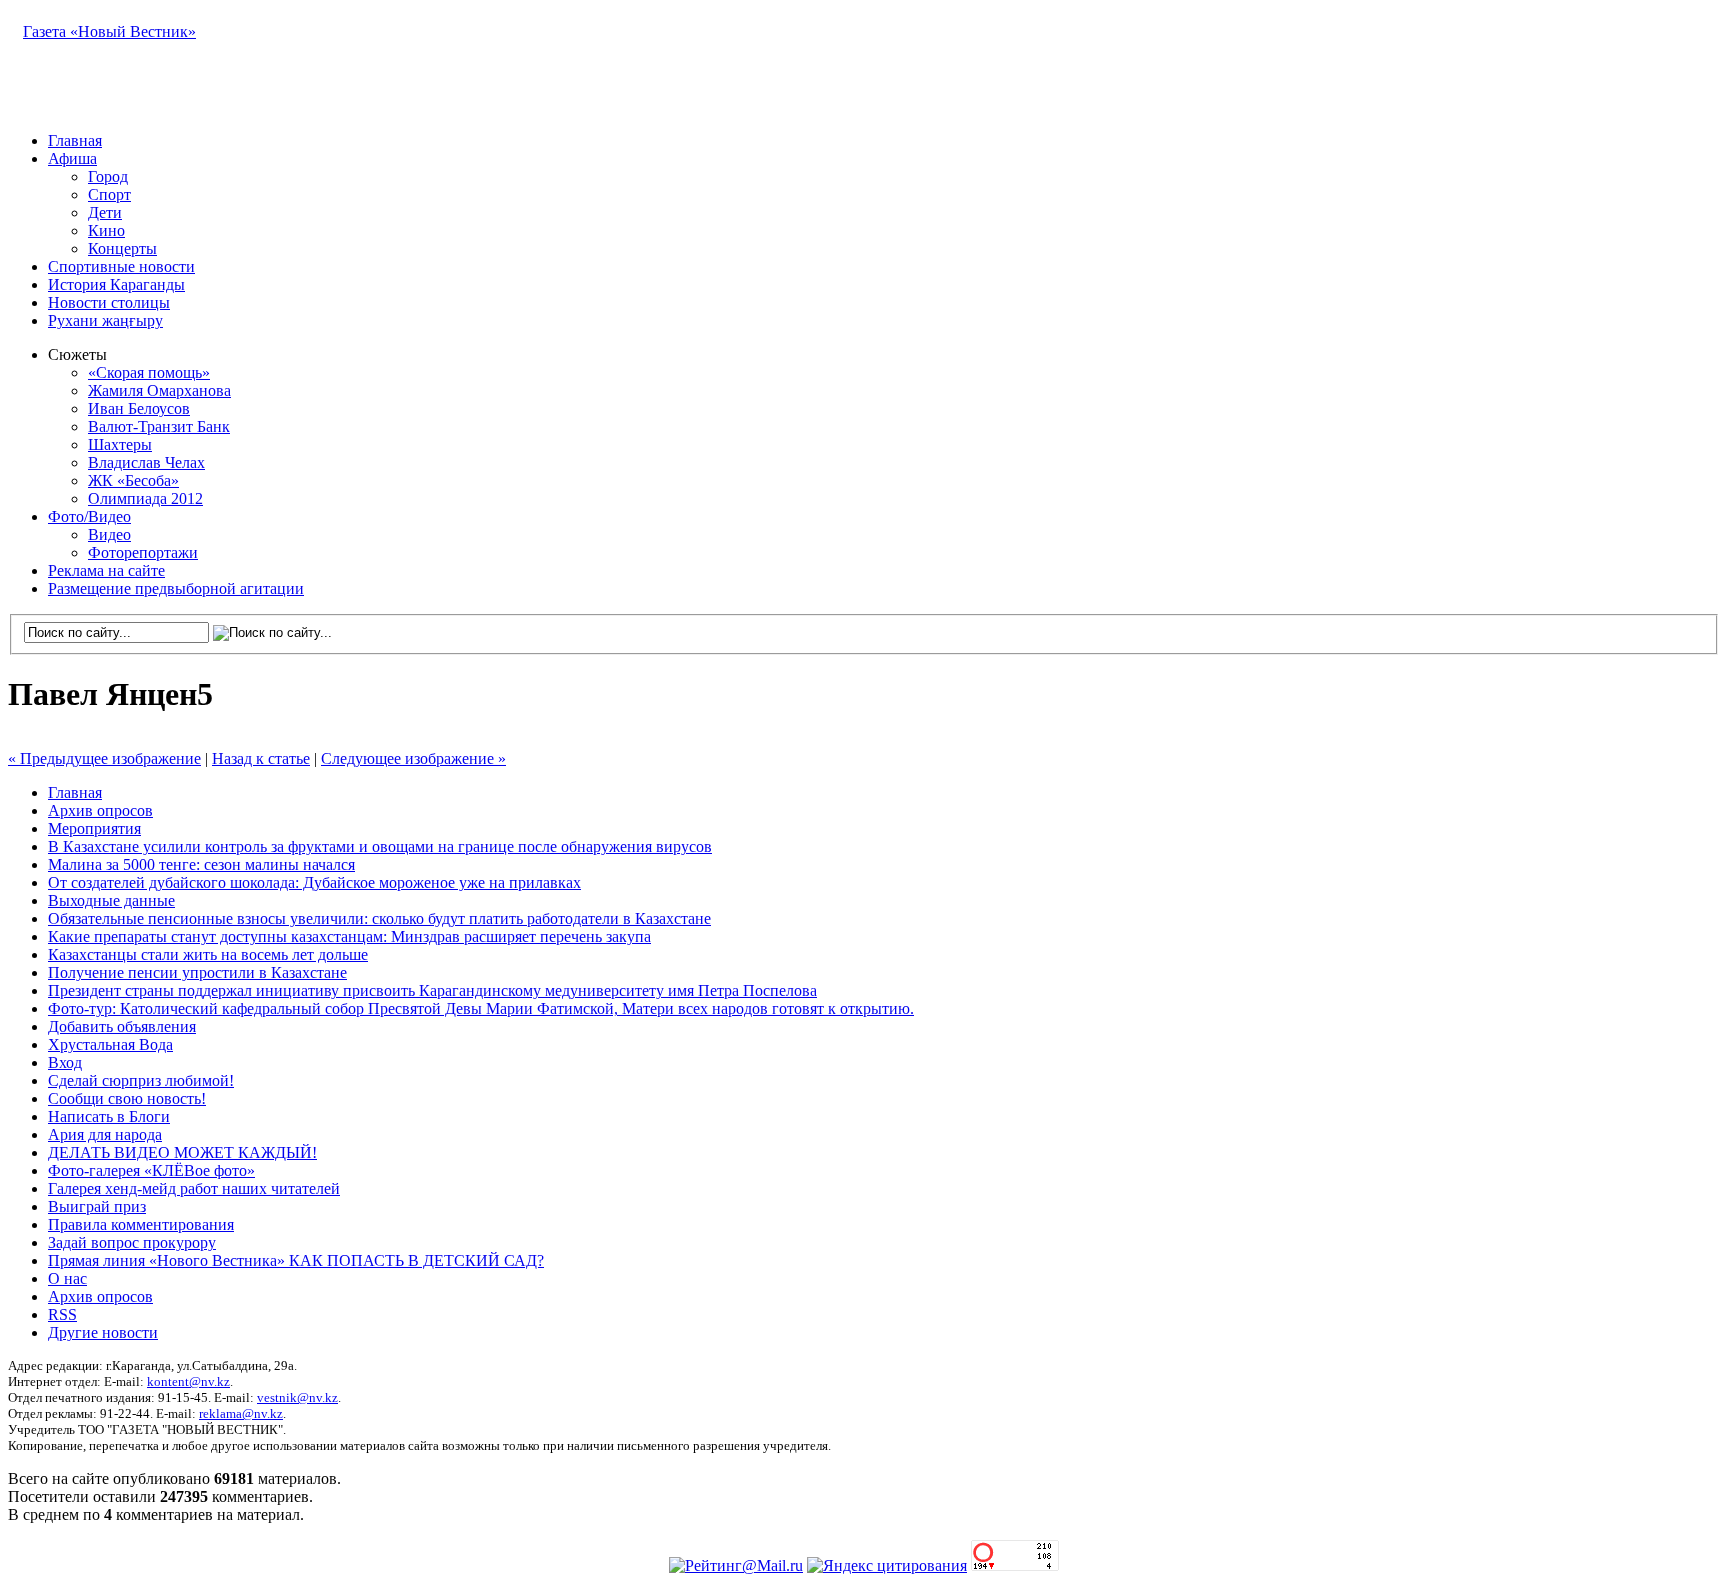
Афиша (72, 158)
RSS (62, 1314)
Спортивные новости (121, 266)
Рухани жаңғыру (105, 320)
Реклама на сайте (106, 570)
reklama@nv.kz (241, 1413)
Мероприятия (94, 828)
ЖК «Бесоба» (133, 480)
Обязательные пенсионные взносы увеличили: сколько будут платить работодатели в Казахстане (379, 918)
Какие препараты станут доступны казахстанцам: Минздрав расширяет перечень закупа (349, 936)
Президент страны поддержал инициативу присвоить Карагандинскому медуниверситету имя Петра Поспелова (432, 990)
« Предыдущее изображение (104, 758)
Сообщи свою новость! (127, 1098)
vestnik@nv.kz (297, 1397)
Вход (65, 1062)
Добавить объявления (122, 1026)
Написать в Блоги (109, 1116)
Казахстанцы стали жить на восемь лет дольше (208, 954)
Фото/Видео (89, 516)
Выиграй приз (97, 1206)
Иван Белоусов (139, 408)
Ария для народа (105, 1134)
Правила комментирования (141, 1224)
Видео (109, 534)
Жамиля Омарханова (159, 390)
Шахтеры (120, 444)
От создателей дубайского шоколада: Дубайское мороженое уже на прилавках (314, 882)
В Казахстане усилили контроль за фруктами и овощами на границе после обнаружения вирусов (380, 846)
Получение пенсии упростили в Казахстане (197, 972)
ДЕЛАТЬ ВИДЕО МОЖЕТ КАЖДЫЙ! (182, 1152)
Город (108, 176)
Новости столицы (109, 302)
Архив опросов (100, 810)
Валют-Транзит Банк (159, 426)
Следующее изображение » (413, 758)
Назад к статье (261, 758)
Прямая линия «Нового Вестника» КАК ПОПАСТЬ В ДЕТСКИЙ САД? (296, 1260)
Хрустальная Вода (110, 1044)
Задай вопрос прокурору (132, 1242)
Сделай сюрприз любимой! (141, 1080)
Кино (106, 230)
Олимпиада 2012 (145, 498)
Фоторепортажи (143, 552)
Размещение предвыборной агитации (176, 588)
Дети (105, 212)
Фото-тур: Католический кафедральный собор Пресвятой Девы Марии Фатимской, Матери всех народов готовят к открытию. (481, 1008)
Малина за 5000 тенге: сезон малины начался (201, 864)
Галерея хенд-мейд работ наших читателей (194, 1188)
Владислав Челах (146, 462)
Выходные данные (111, 900)
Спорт (109, 194)
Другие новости (103, 1332)
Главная (75, 140)
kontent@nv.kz (188, 1381)
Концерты (122, 248)
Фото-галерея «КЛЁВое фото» (151, 1170)
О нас (67, 1278)
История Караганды (116, 284)
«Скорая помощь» (149, 372)
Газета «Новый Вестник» (109, 31)
